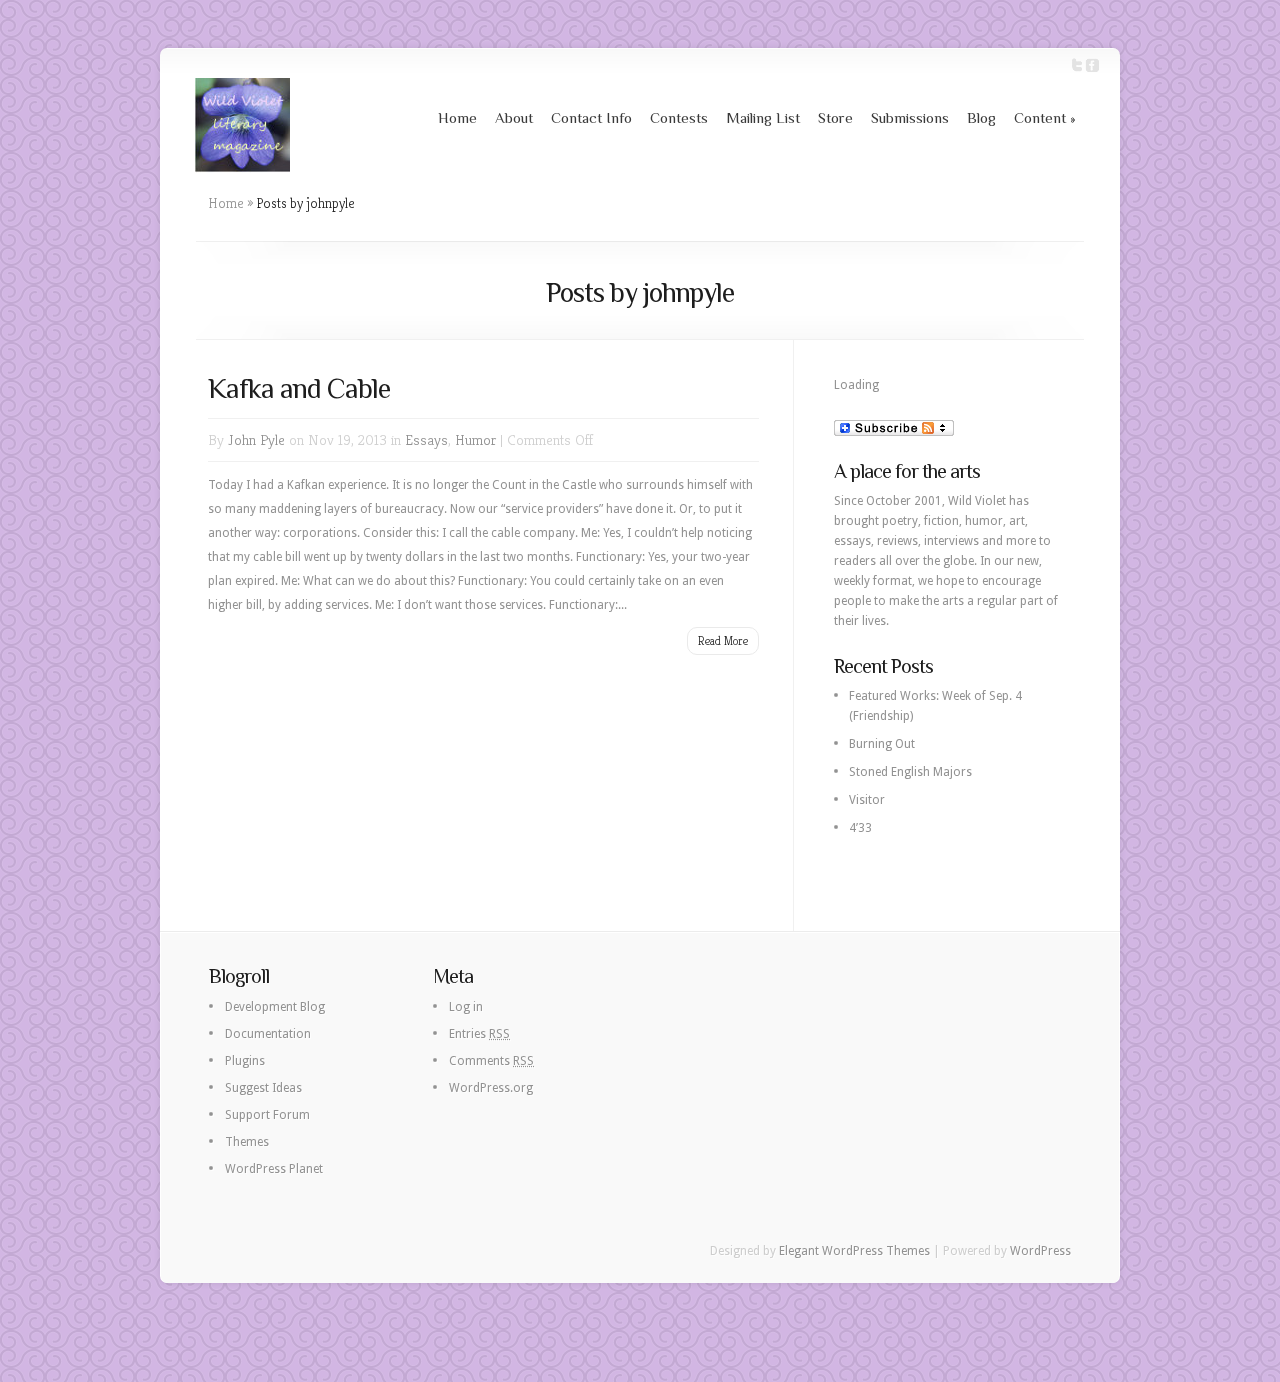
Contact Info (591, 117)
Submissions (910, 117)
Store (835, 117)
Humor (475, 439)
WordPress (1040, 1251)
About (514, 117)
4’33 (860, 828)
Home (457, 117)
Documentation (268, 1034)
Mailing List (763, 117)
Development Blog (275, 1007)
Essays (426, 439)
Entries (479, 1034)
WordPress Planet (274, 1169)
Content (1045, 117)
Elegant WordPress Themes (854, 1251)
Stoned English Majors (910, 772)
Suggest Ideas (263, 1088)
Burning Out (882, 744)
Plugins (245, 1061)
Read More (723, 640)
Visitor (867, 800)
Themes (247, 1142)
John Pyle (256, 439)
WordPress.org (491, 1088)
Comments (491, 1061)
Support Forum (267, 1115)
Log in (466, 1007)
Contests (679, 117)
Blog (981, 117)
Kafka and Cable (299, 388)
